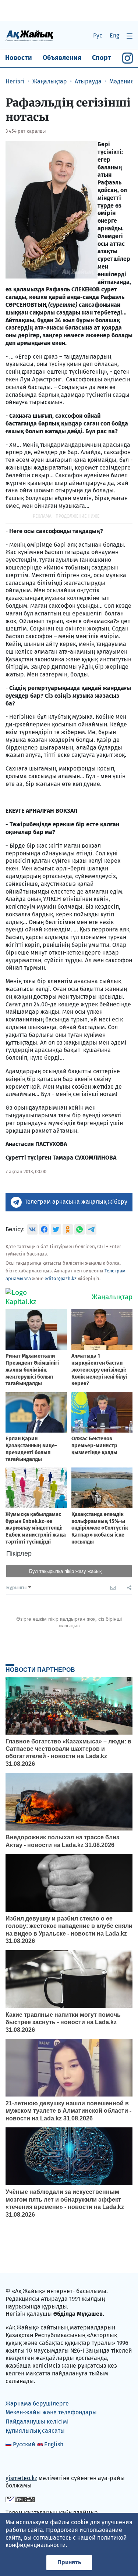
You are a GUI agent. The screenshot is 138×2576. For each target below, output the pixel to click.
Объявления (62, 58)
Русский (24, 2444)
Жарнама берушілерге (37, 2403)
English (54, 2444)
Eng (114, 35)
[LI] (22, 2462)
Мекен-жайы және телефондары (51, 2412)
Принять (69, 2562)
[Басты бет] (29, 35)
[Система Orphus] (20, 2499)
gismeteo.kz (21, 2478)
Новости (19, 58)
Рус (98, 35)
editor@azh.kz (61, 1278)
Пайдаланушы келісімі (37, 2421)
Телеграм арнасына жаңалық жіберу (76, 1202)
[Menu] (130, 36)
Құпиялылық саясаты (35, 2431)
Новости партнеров (40, 1670)
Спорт (102, 58)
